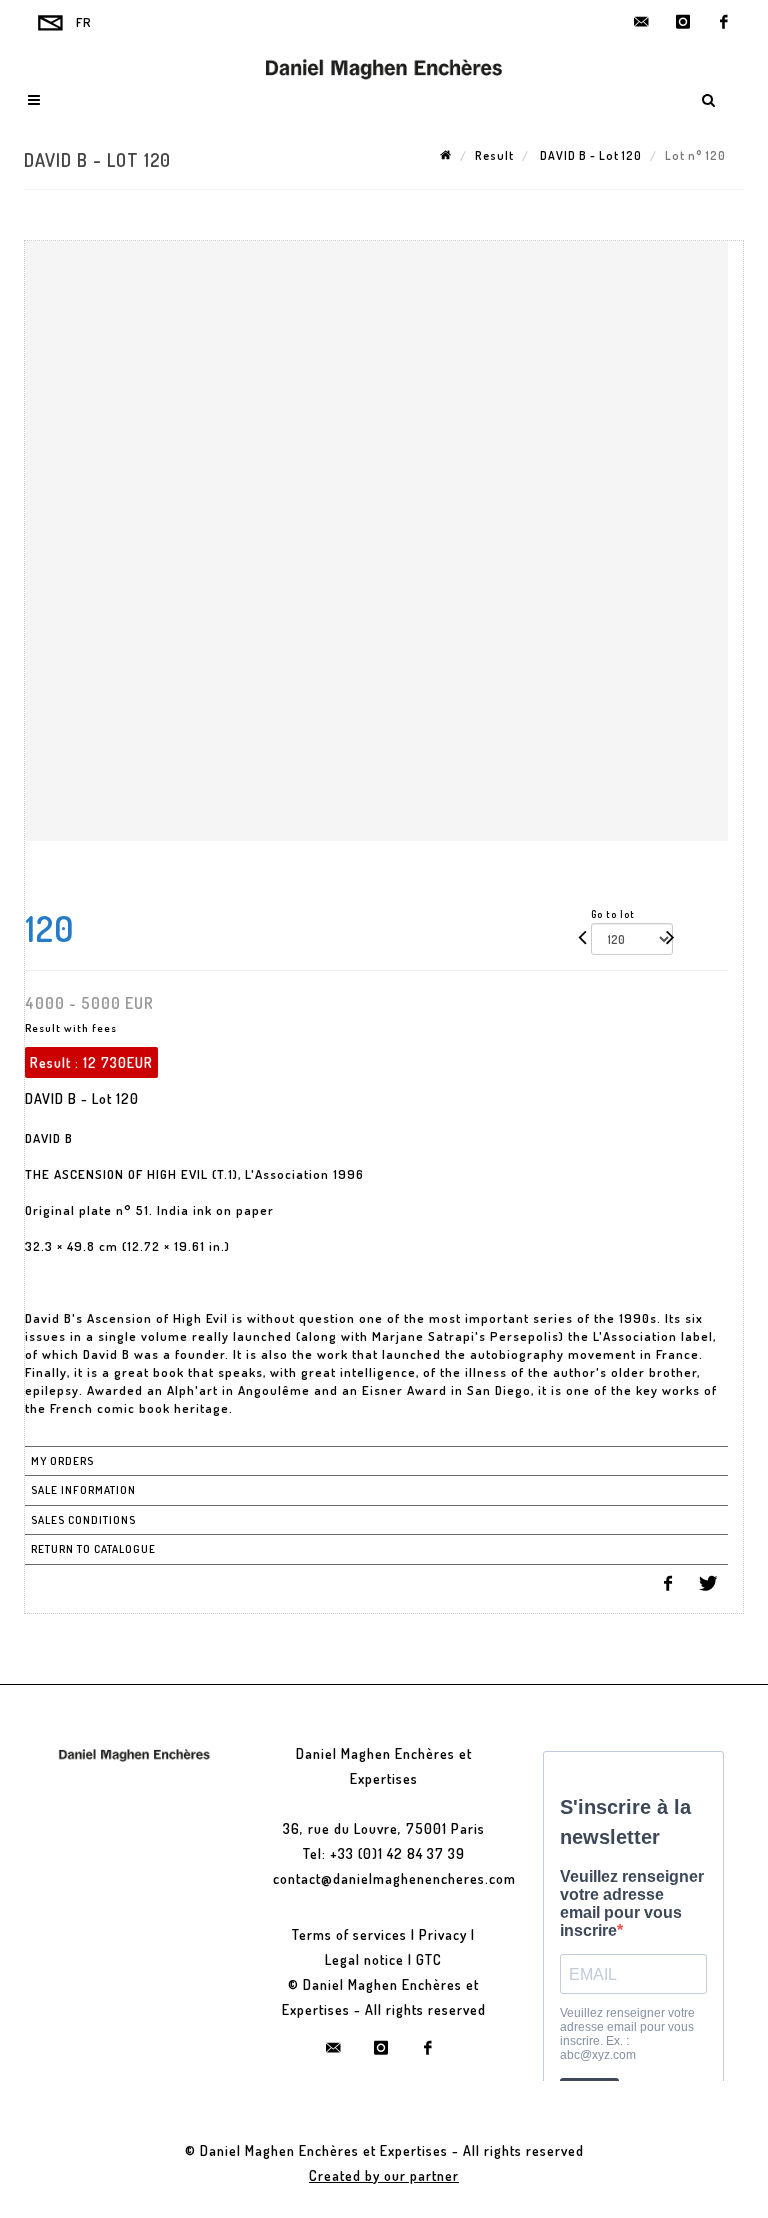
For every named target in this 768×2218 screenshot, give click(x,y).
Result (494, 155)
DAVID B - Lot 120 (589, 155)
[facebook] (724, 22)
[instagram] (683, 22)
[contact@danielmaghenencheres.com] (642, 22)
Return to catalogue (93, 1549)
